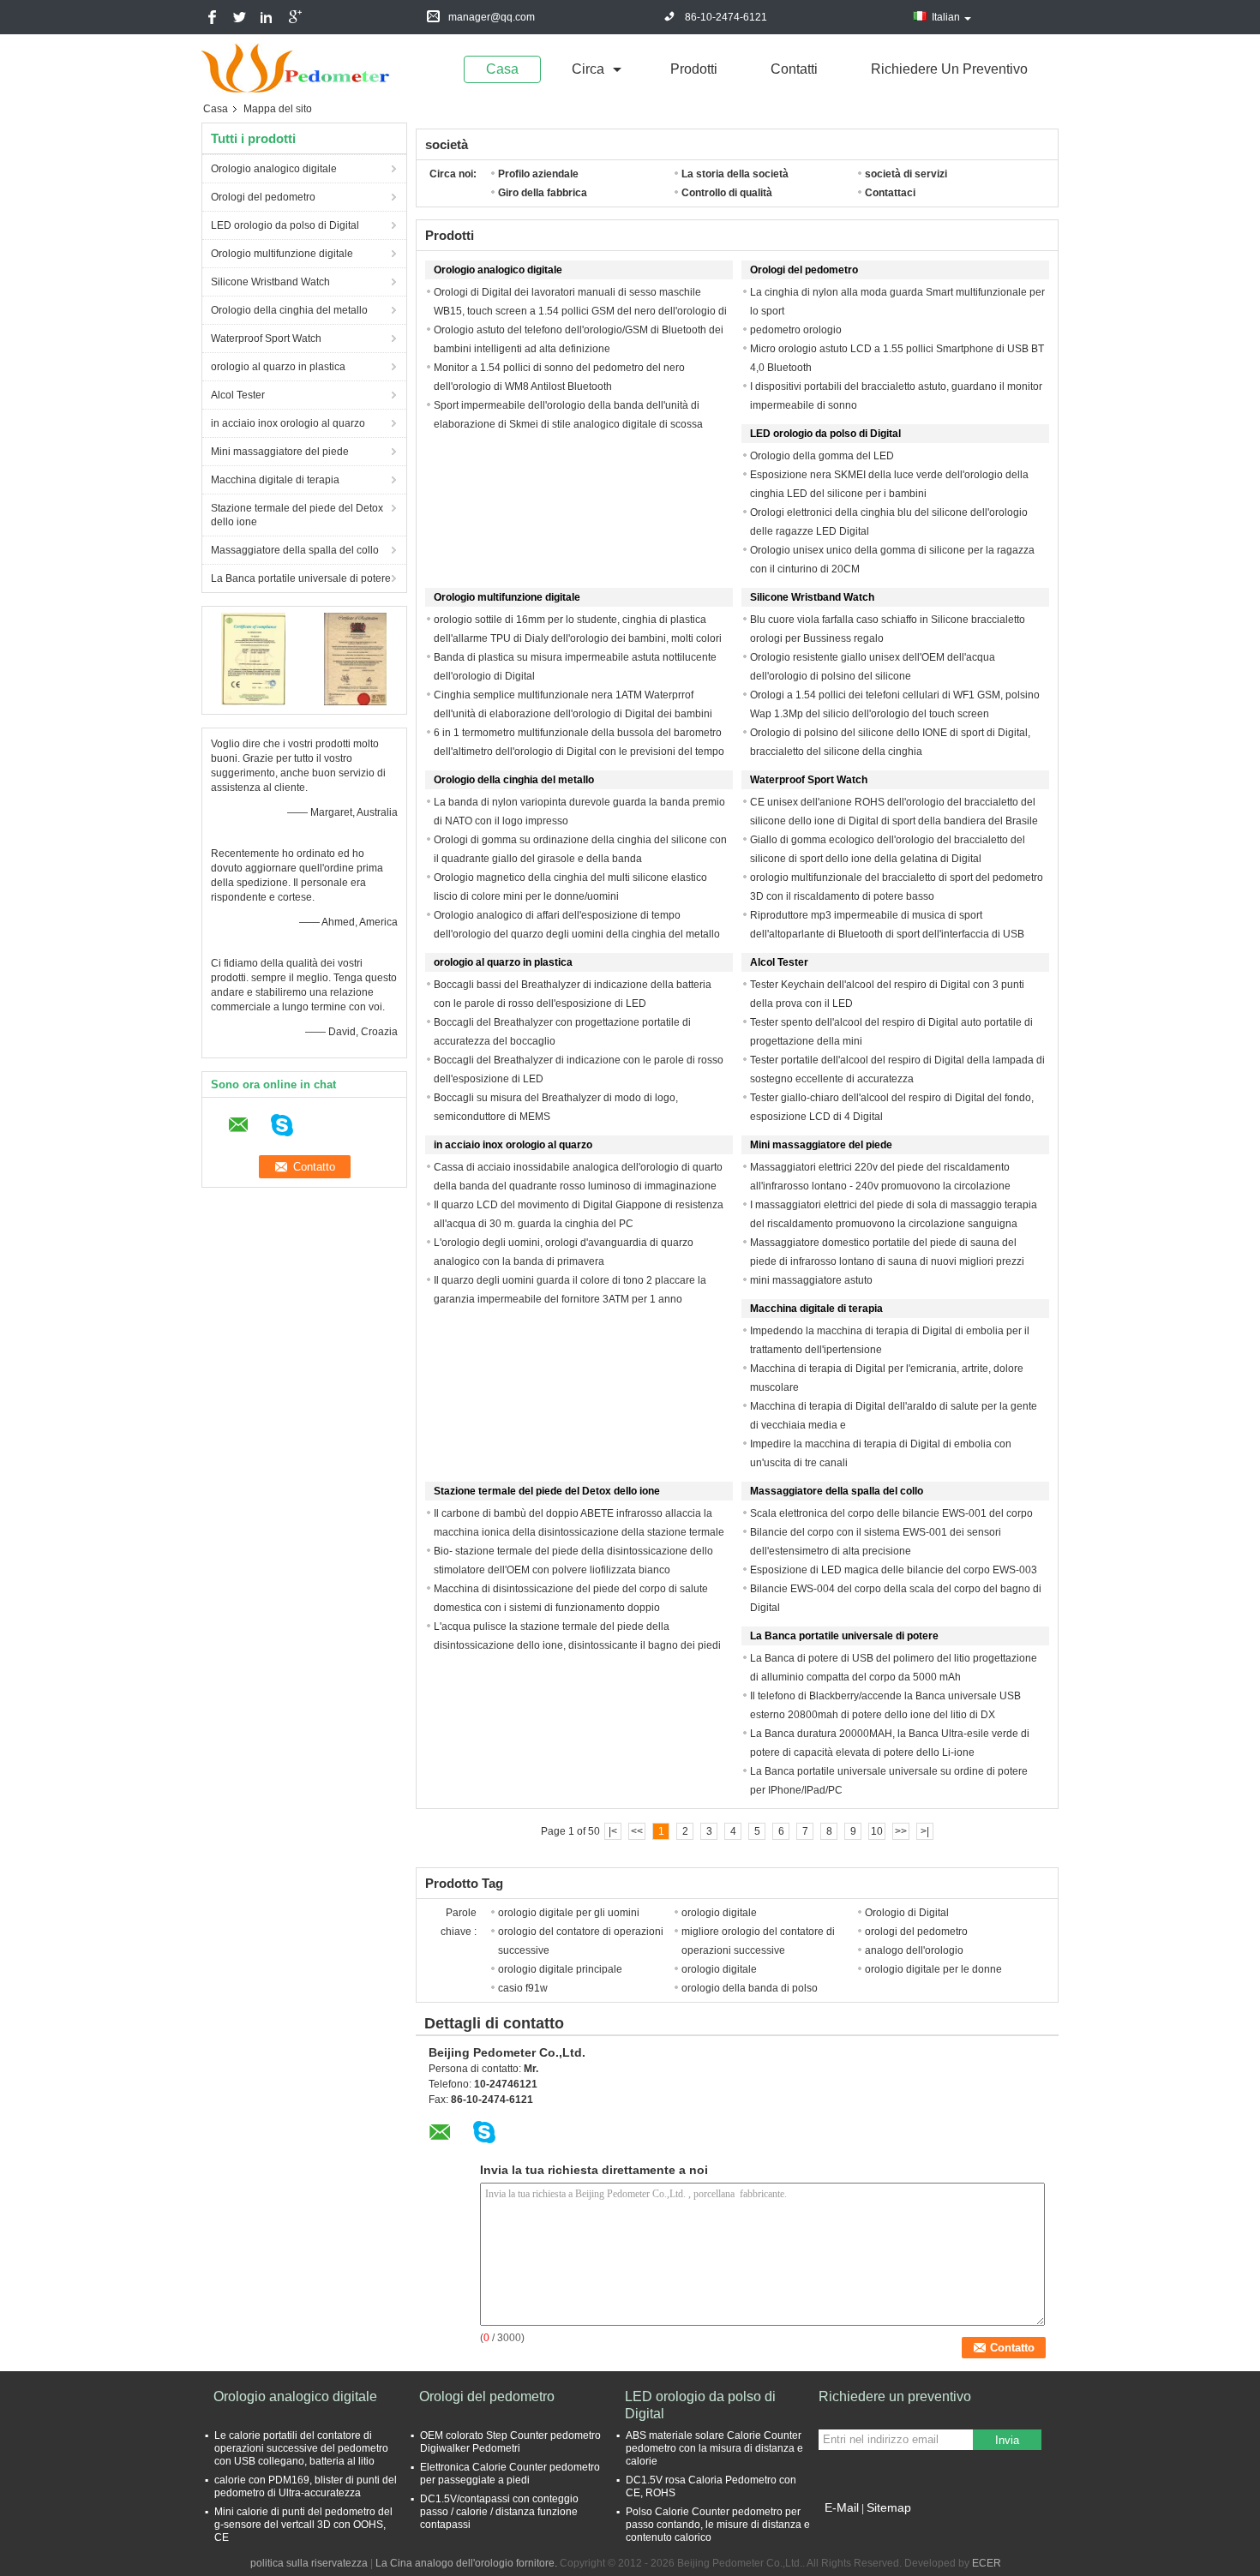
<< (637, 1831)
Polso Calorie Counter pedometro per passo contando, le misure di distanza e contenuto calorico (718, 2525)
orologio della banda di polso (750, 1988)
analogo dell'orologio (914, 1950)
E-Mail (842, 2507)
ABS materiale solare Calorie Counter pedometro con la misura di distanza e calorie (714, 2448)
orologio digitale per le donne (933, 1969)
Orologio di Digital (907, 1913)
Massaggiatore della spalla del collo (295, 550)
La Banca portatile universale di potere (301, 578)
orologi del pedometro (916, 1932)
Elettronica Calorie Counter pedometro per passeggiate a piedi (510, 2474)
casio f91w (523, 1988)
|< (613, 1831)
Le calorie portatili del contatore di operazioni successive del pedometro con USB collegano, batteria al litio (301, 2448)
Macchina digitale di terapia (275, 480)
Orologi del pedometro (263, 197)
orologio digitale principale (560, 1969)
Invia (1007, 2440)
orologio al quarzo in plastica (278, 367)
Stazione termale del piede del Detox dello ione (297, 515)
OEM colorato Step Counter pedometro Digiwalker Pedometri (510, 2442)
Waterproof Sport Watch (266, 338)
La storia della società (735, 174)
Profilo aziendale (538, 174)
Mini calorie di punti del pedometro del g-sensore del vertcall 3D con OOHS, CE (303, 2525)
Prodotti (694, 69)
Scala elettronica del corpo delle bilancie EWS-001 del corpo (891, 1513)
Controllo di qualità (727, 193)
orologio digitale (719, 1913)
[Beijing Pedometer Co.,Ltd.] (296, 68)
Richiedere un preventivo (949, 69)
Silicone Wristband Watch (270, 282)
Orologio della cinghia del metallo (289, 310)
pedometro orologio (796, 330)
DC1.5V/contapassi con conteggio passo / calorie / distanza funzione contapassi (499, 2512)
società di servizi (906, 174)
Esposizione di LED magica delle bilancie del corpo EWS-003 (894, 1570)
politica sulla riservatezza (309, 2563)
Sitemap (889, 2507)
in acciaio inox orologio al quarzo (288, 423)
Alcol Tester (238, 395)
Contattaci (890, 193)
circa (588, 69)
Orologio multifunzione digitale (282, 254)
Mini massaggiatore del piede (280, 452)
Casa (502, 69)
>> (901, 1831)
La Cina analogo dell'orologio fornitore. (468, 2563)
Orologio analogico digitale (274, 169)
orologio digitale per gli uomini (569, 1913)
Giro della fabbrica (543, 193)
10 (877, 1831)
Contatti (794, 69)
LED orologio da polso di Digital (285, 225)
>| (925, 1831)
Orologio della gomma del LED (822, 456)
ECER (987, 2563)
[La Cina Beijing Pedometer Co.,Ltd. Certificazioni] (253, 658)
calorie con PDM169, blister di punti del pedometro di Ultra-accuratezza (306, 2486)
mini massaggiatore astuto (811, 1280)
